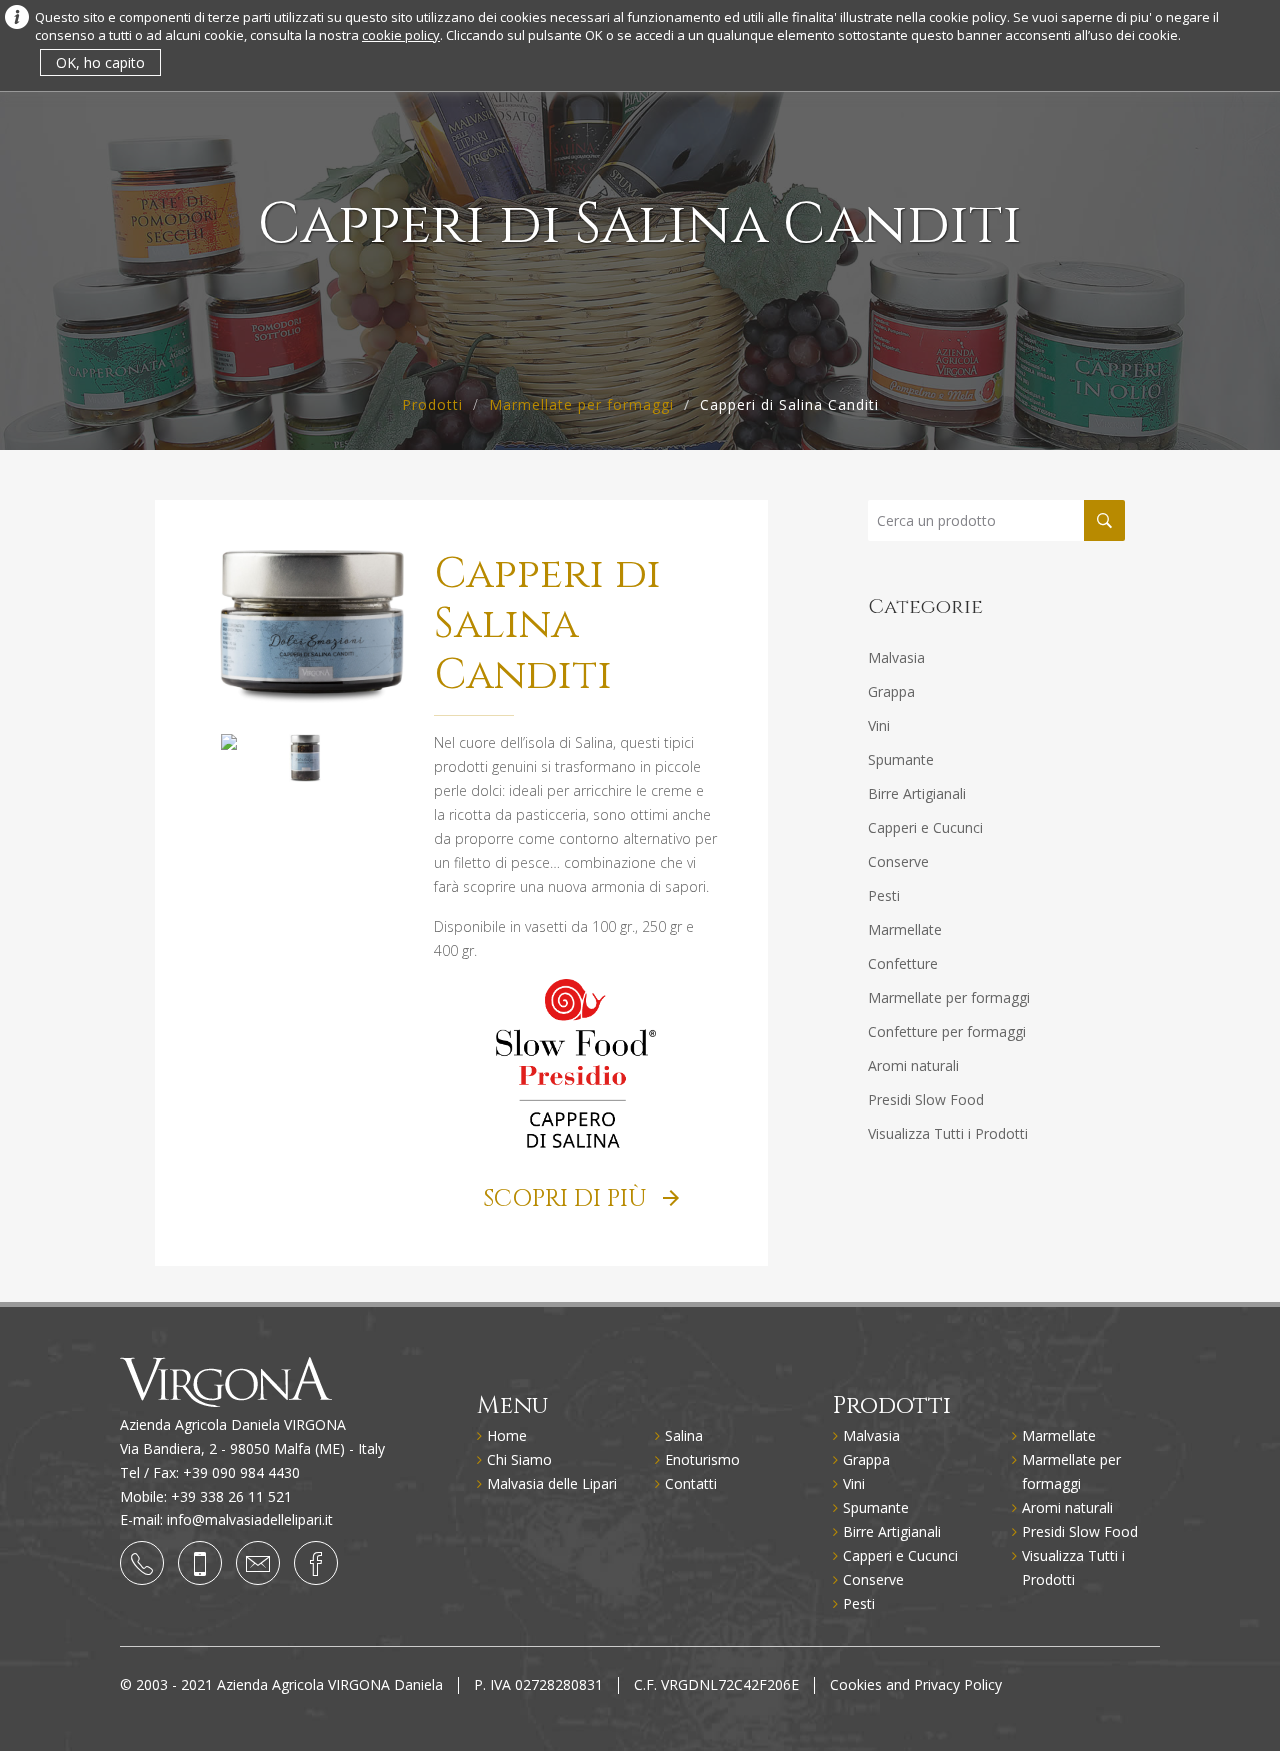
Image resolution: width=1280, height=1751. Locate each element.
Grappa (891, 691)
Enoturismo (702, 1459)
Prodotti (432, 404)
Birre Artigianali (917, 793)
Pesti (884, 895)
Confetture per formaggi (947, 1031)
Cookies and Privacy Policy (916, 1684)
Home (507, 1435)
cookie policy (401, 35)
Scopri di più (568, 1199)
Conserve (898, 861)
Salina (684, 1435)
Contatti (691, 1483)
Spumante (901, 759)
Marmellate (905, 929)
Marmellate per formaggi (581, 404)
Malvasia (896, 657)
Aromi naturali (913, 1065)
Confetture (903, 963)
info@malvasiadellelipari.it (250, 1519)
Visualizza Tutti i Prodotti (948, 1133)
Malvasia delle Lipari (552, 1483)
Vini (879, 725)
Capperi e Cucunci (925, 827)
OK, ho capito (100, 62)
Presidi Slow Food (926, 1099)
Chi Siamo (519, 1459)
